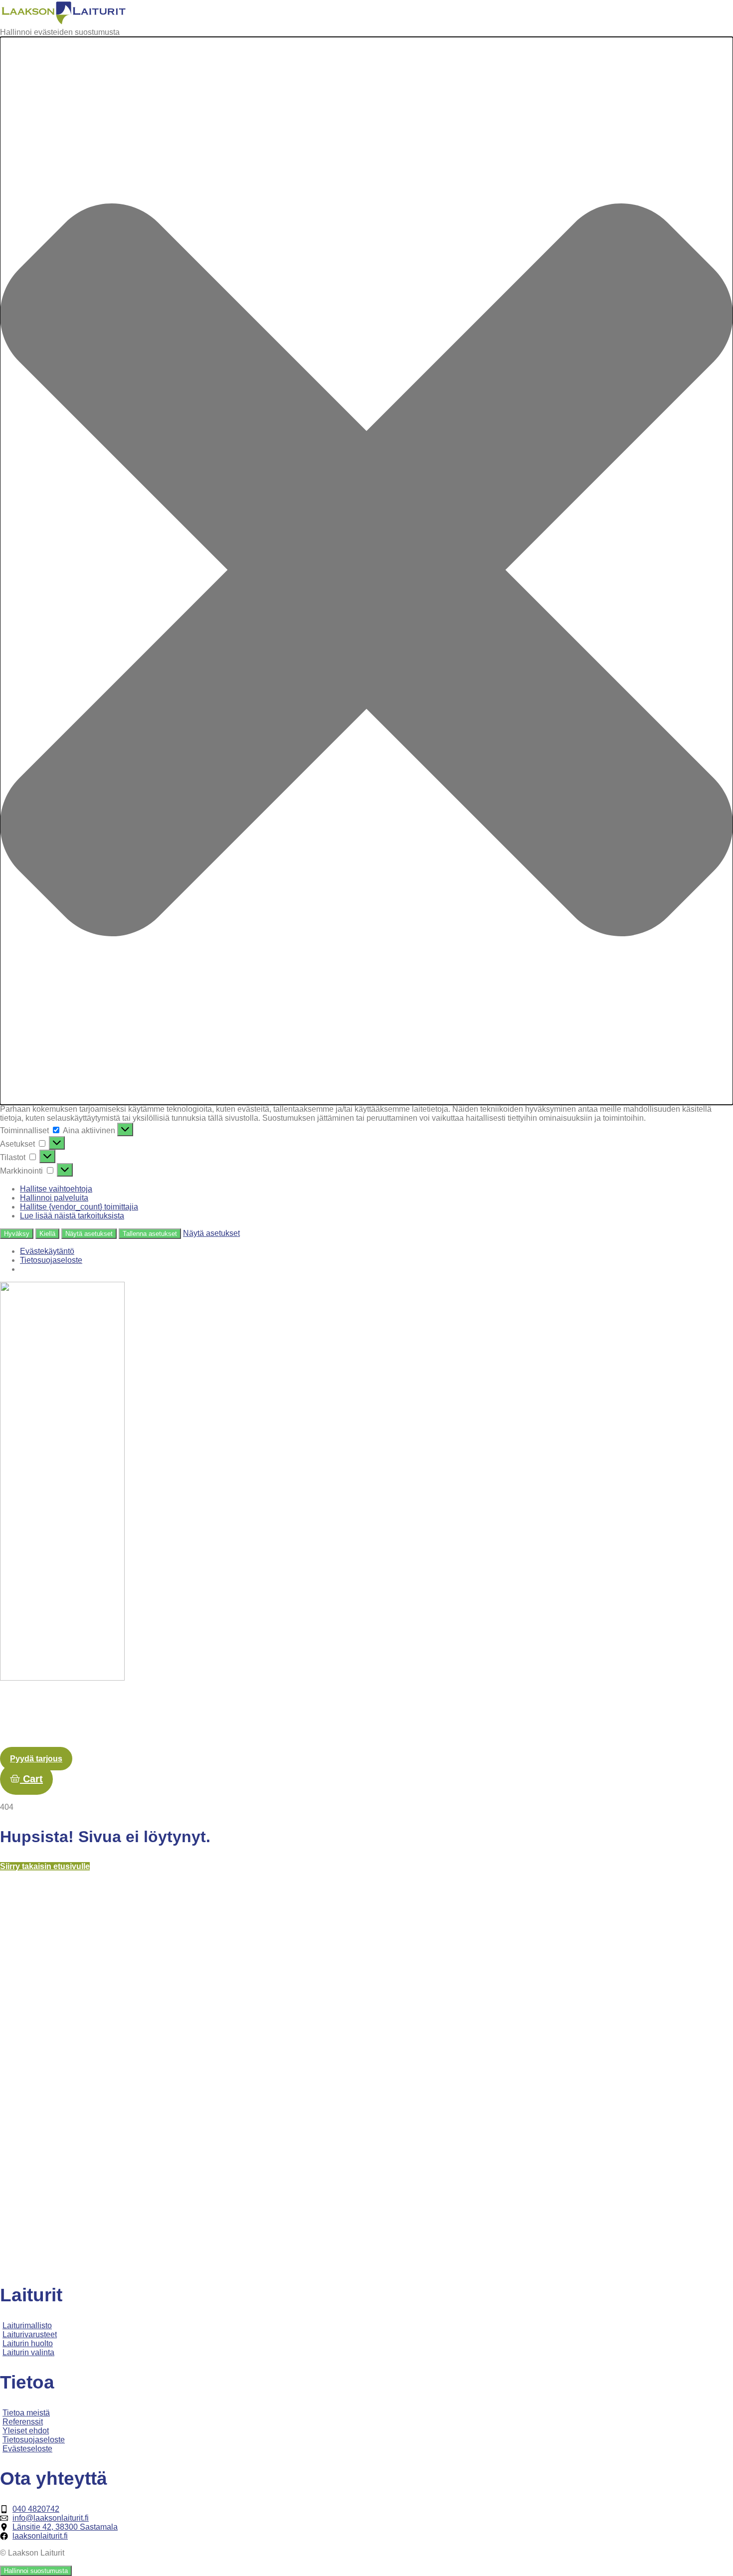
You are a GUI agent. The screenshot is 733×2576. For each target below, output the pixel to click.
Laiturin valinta (443, 1703)
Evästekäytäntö (47, 1251)
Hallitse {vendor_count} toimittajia (79, 1207)
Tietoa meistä (508, 1703)
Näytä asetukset (89, 1234)
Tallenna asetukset (150, 1234)
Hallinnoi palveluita (54, 1198)
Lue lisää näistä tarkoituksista (72, 1216)
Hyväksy (17, 1234)
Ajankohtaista (634, 1703)
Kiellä (47, 1234)
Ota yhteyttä (573, 1703)
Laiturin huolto (376, 1703)
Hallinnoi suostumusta (36, 2571)
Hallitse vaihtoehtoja (56, 1189)
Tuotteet (321, 1703)
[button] (366, 571)
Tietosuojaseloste (51, 1260)
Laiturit (280, 1703)
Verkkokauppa (700, 1703)
